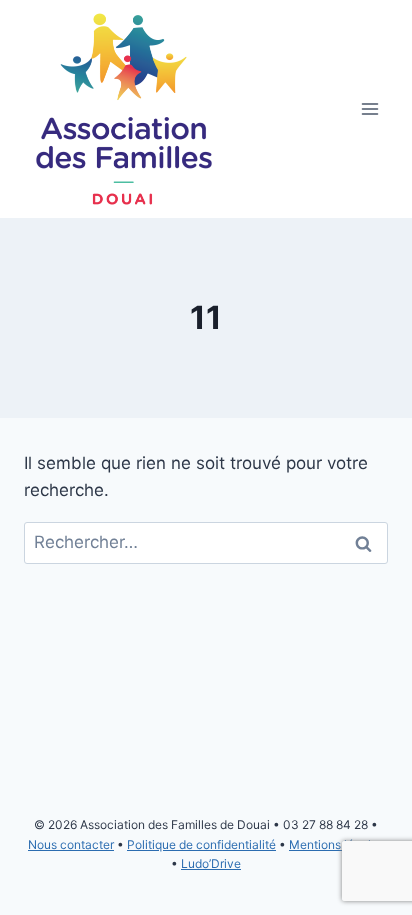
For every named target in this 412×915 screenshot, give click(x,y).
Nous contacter (71, 844)
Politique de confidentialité (201, 844)
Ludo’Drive (211, 863)
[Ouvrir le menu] (369, 109)
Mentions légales (336, 844)
